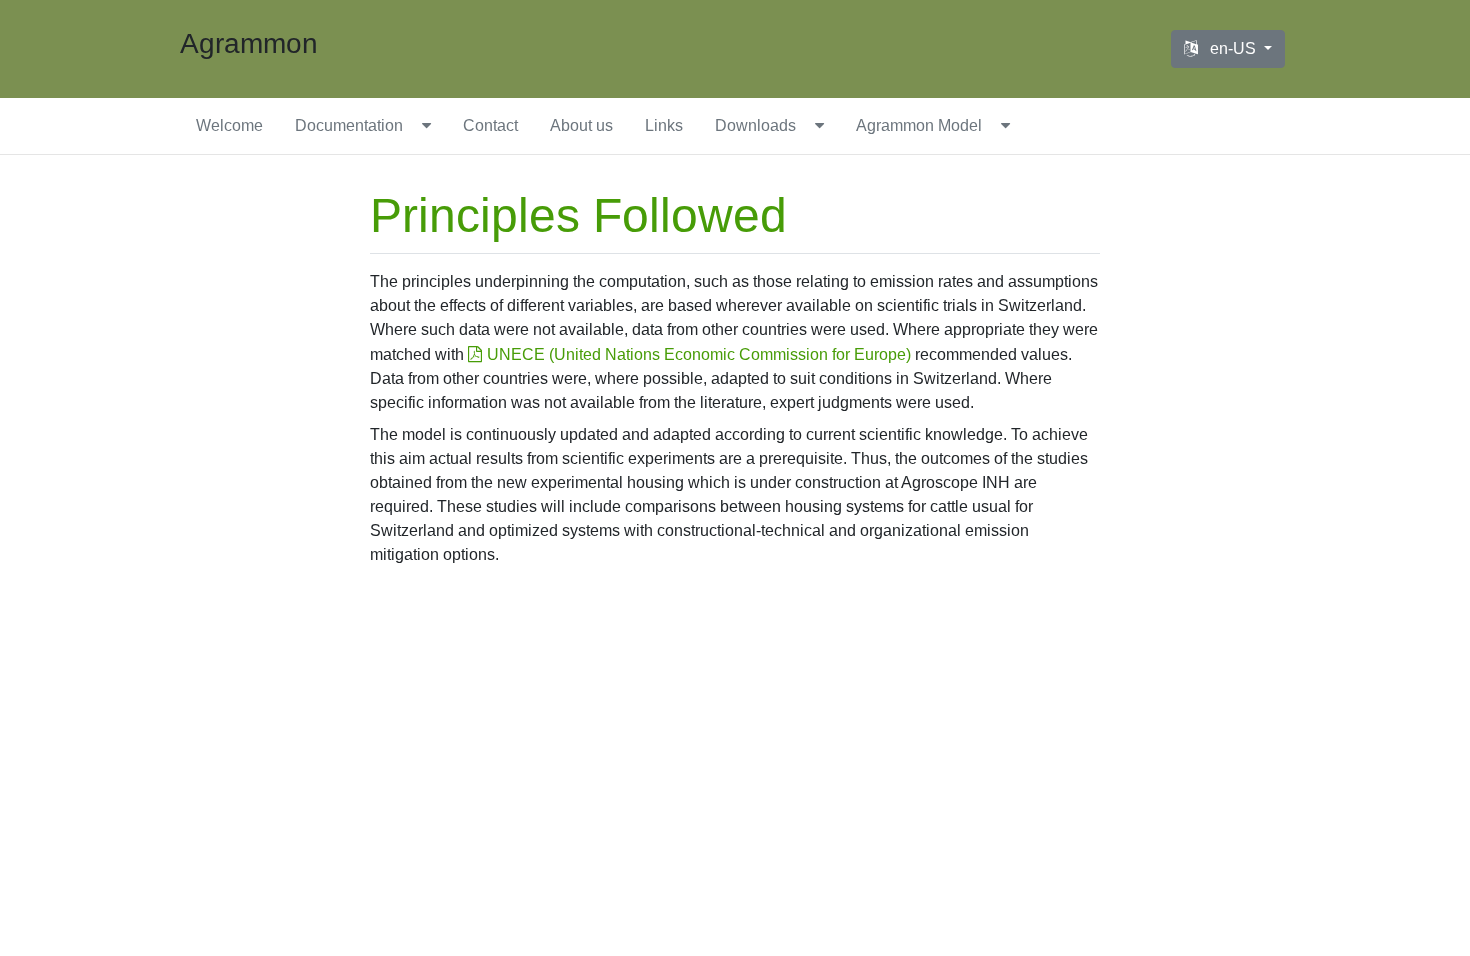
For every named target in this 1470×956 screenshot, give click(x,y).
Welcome (229, 125)
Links (664, 125)
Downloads (755, 125)
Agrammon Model (919, 125)
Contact (490, 125)
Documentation (349, 125)
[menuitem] (229, 126)
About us (581, 125)
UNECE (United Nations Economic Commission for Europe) (699, 354)
